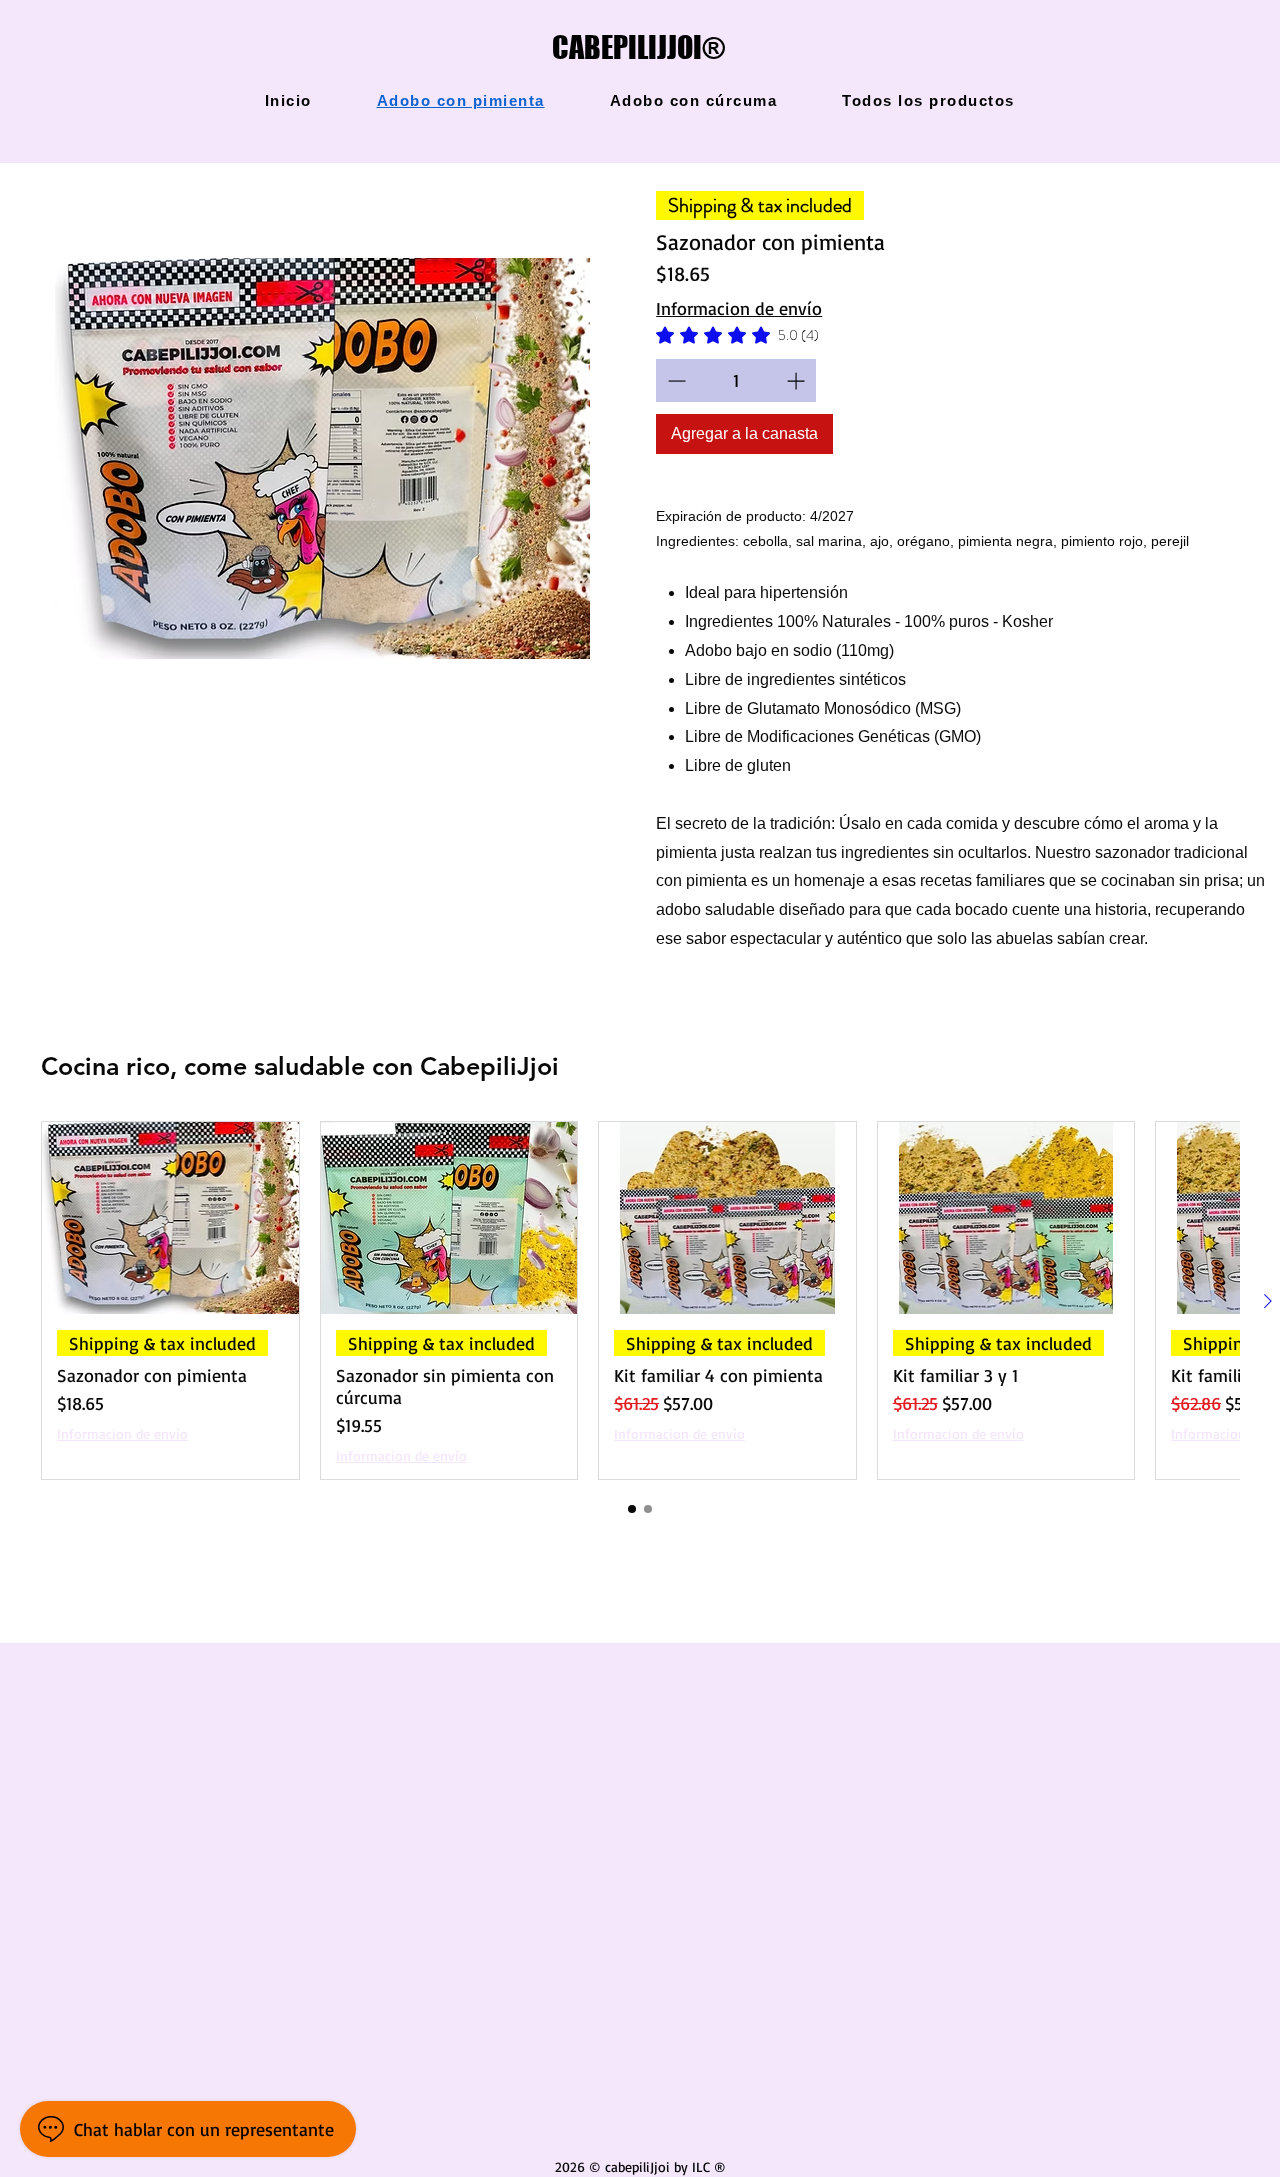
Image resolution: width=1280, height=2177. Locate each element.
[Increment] (797, 380)
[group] (640, 1300)
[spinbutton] (736, 380)
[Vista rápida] (322, 458)
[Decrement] (674, 380)
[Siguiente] (1268, 1301)
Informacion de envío (739, 308)
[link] (737, 335)
